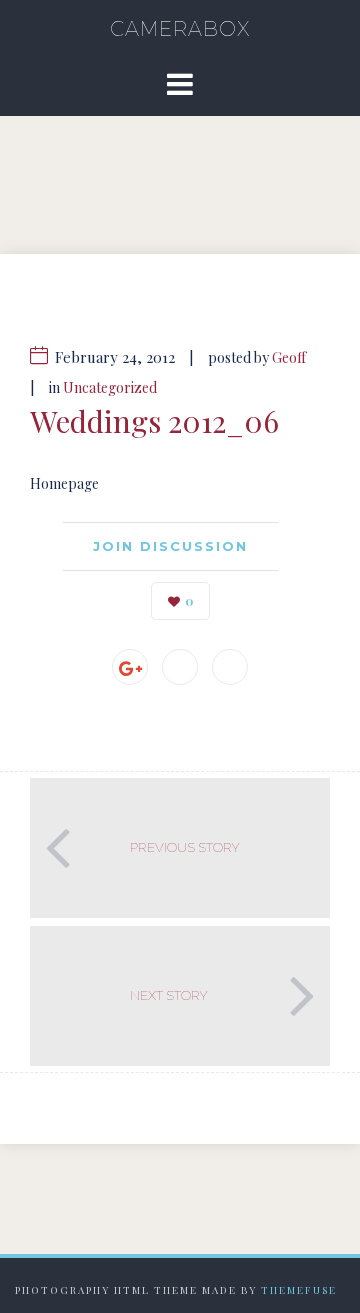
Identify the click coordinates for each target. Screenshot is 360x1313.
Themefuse (299, 1290)
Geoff (289, 357)
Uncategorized (110, 387)
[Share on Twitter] (230, 667)
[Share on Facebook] (180, 667)
